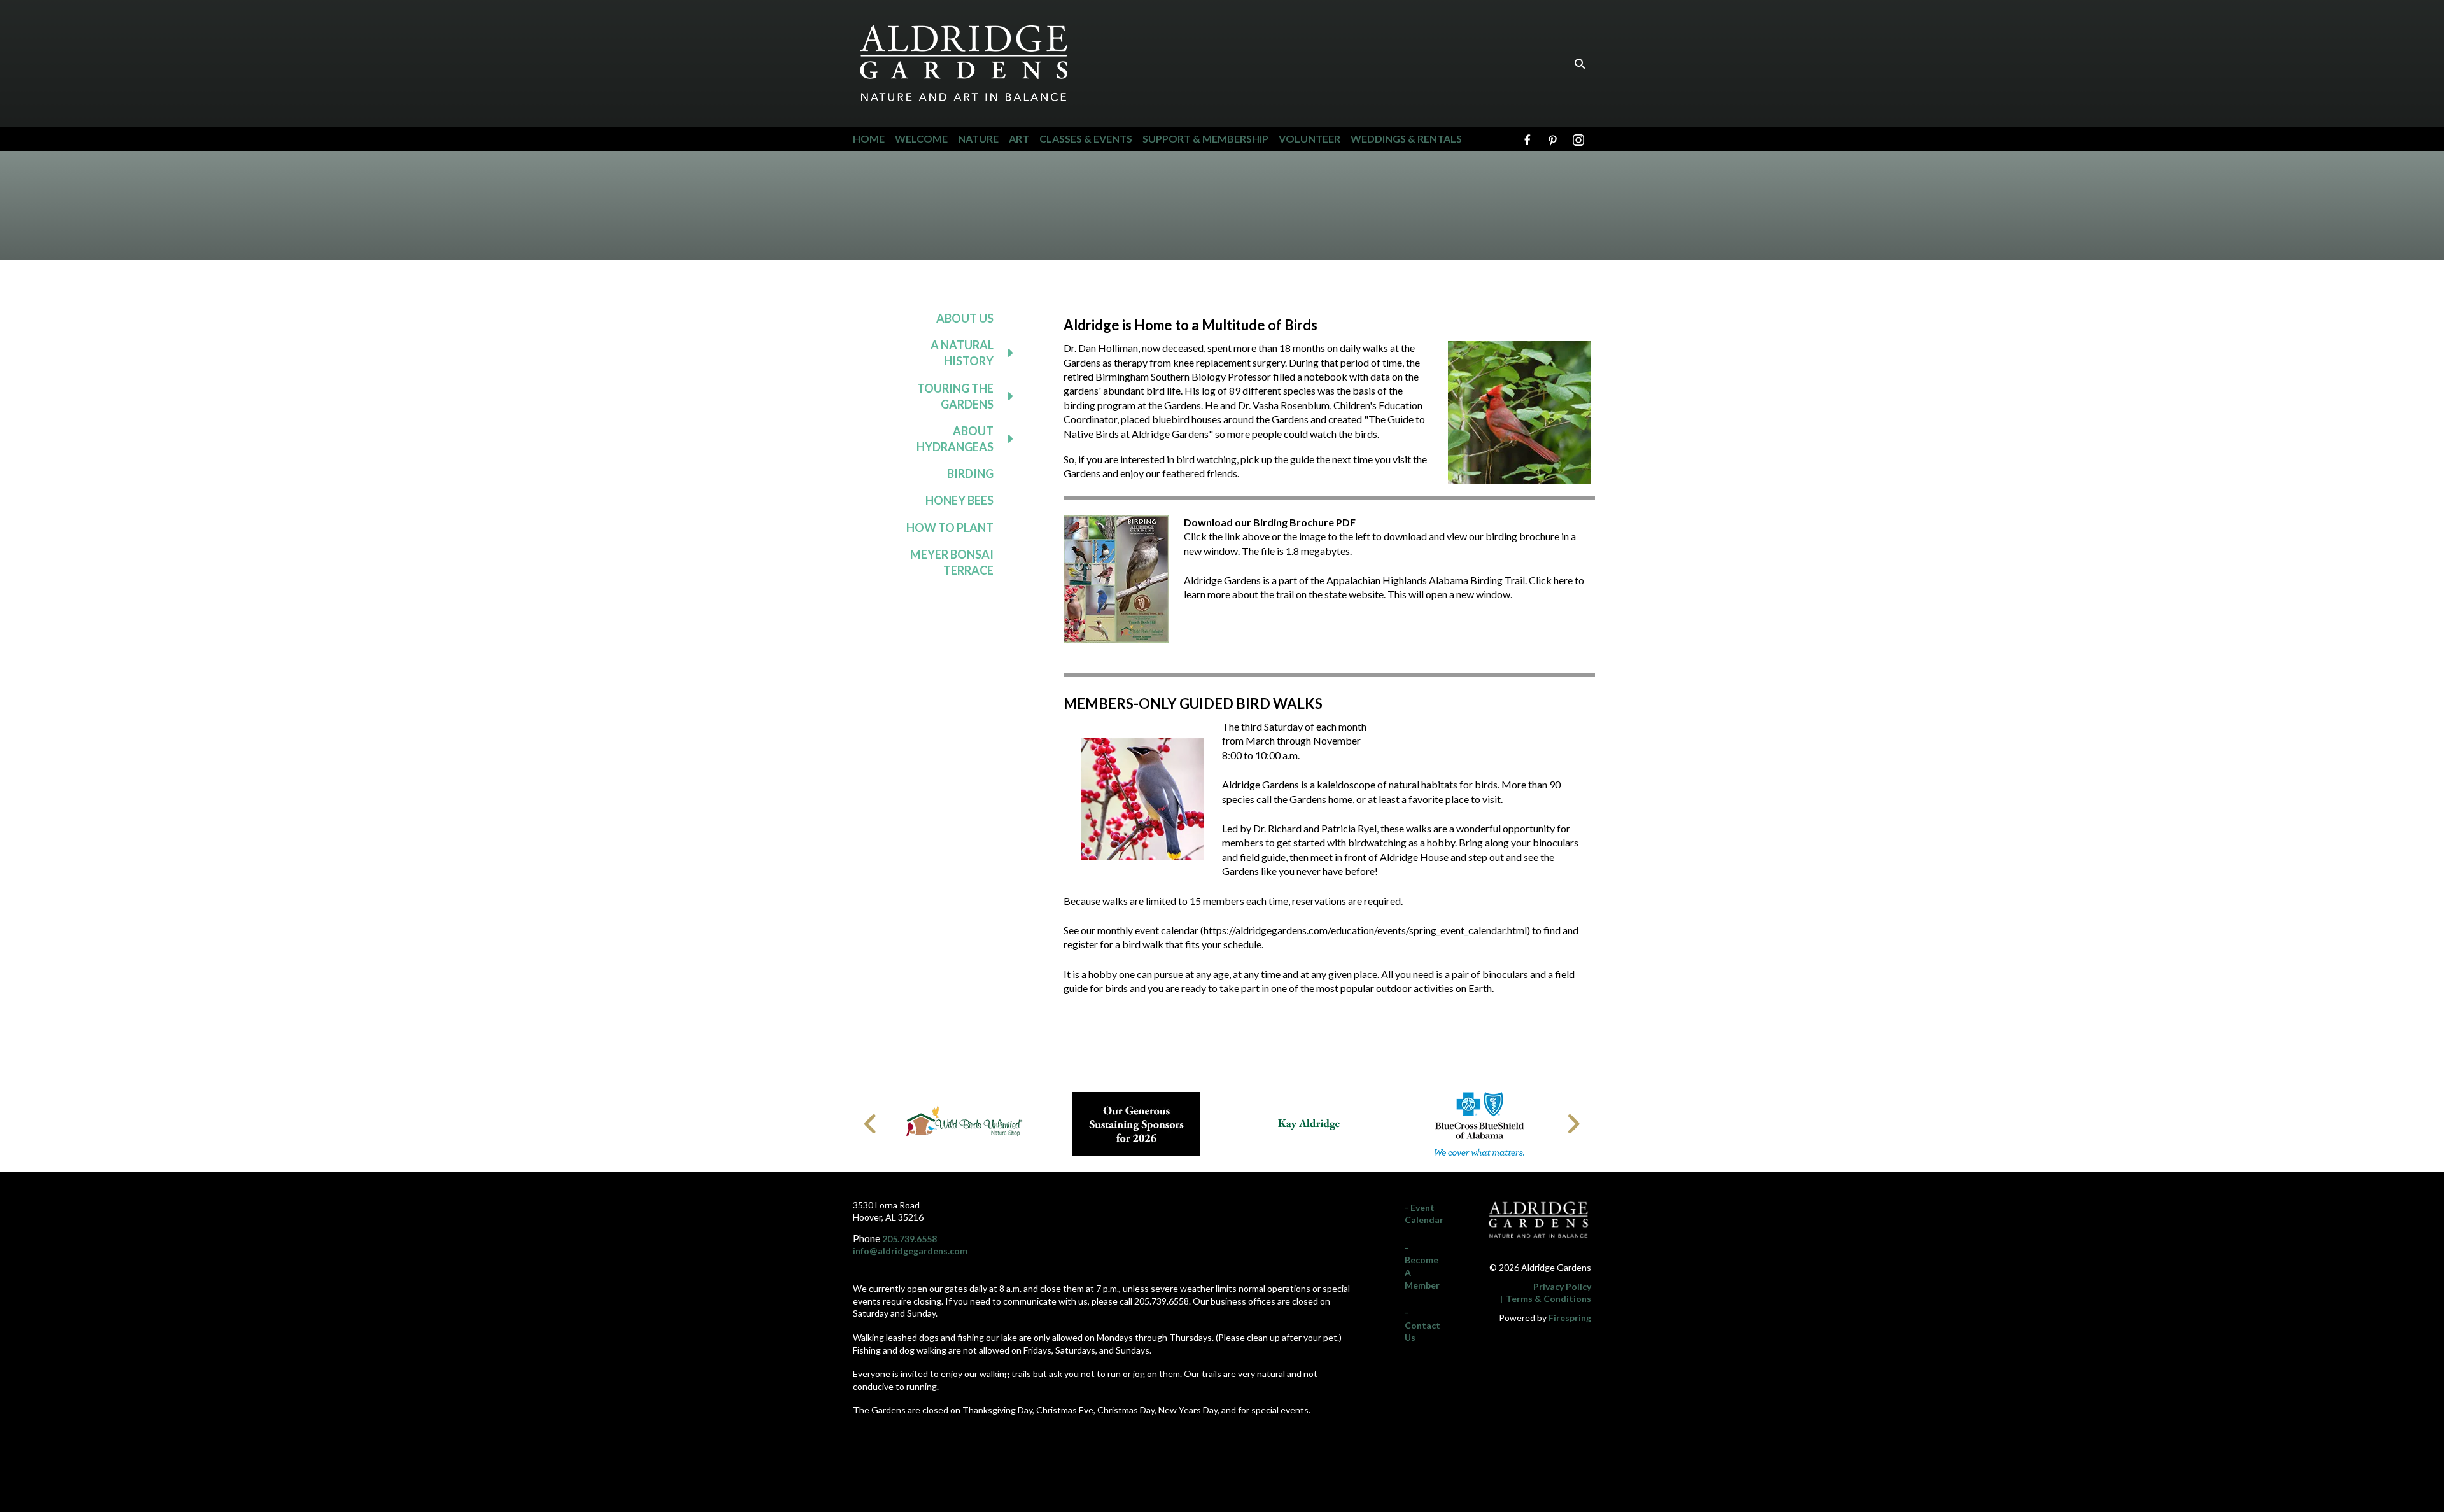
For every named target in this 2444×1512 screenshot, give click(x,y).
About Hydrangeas (955, 439)
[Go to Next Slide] (1573, 1124)
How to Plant (950, 528)
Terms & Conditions (1549, 1298)
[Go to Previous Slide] (871, 1124)
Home (869, 138)
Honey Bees (959, 500)
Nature (978, 138)
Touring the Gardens (955, 396)
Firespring (1570, 1318)
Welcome (921, 138)
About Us (965, 318)
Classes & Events (1086, 138)
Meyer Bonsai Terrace (952, 562)
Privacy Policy (1562, 1286)
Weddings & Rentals (1406, 138)
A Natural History (962, 353)
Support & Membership (1205, 138)
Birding (970, 473)
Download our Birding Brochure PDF (1270, 522)
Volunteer (1310, 138)
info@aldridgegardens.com (910, 1251)
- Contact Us (1422, 1325)
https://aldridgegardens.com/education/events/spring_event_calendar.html (1365, 930)
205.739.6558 (909, 1239)
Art (1019, 138)
